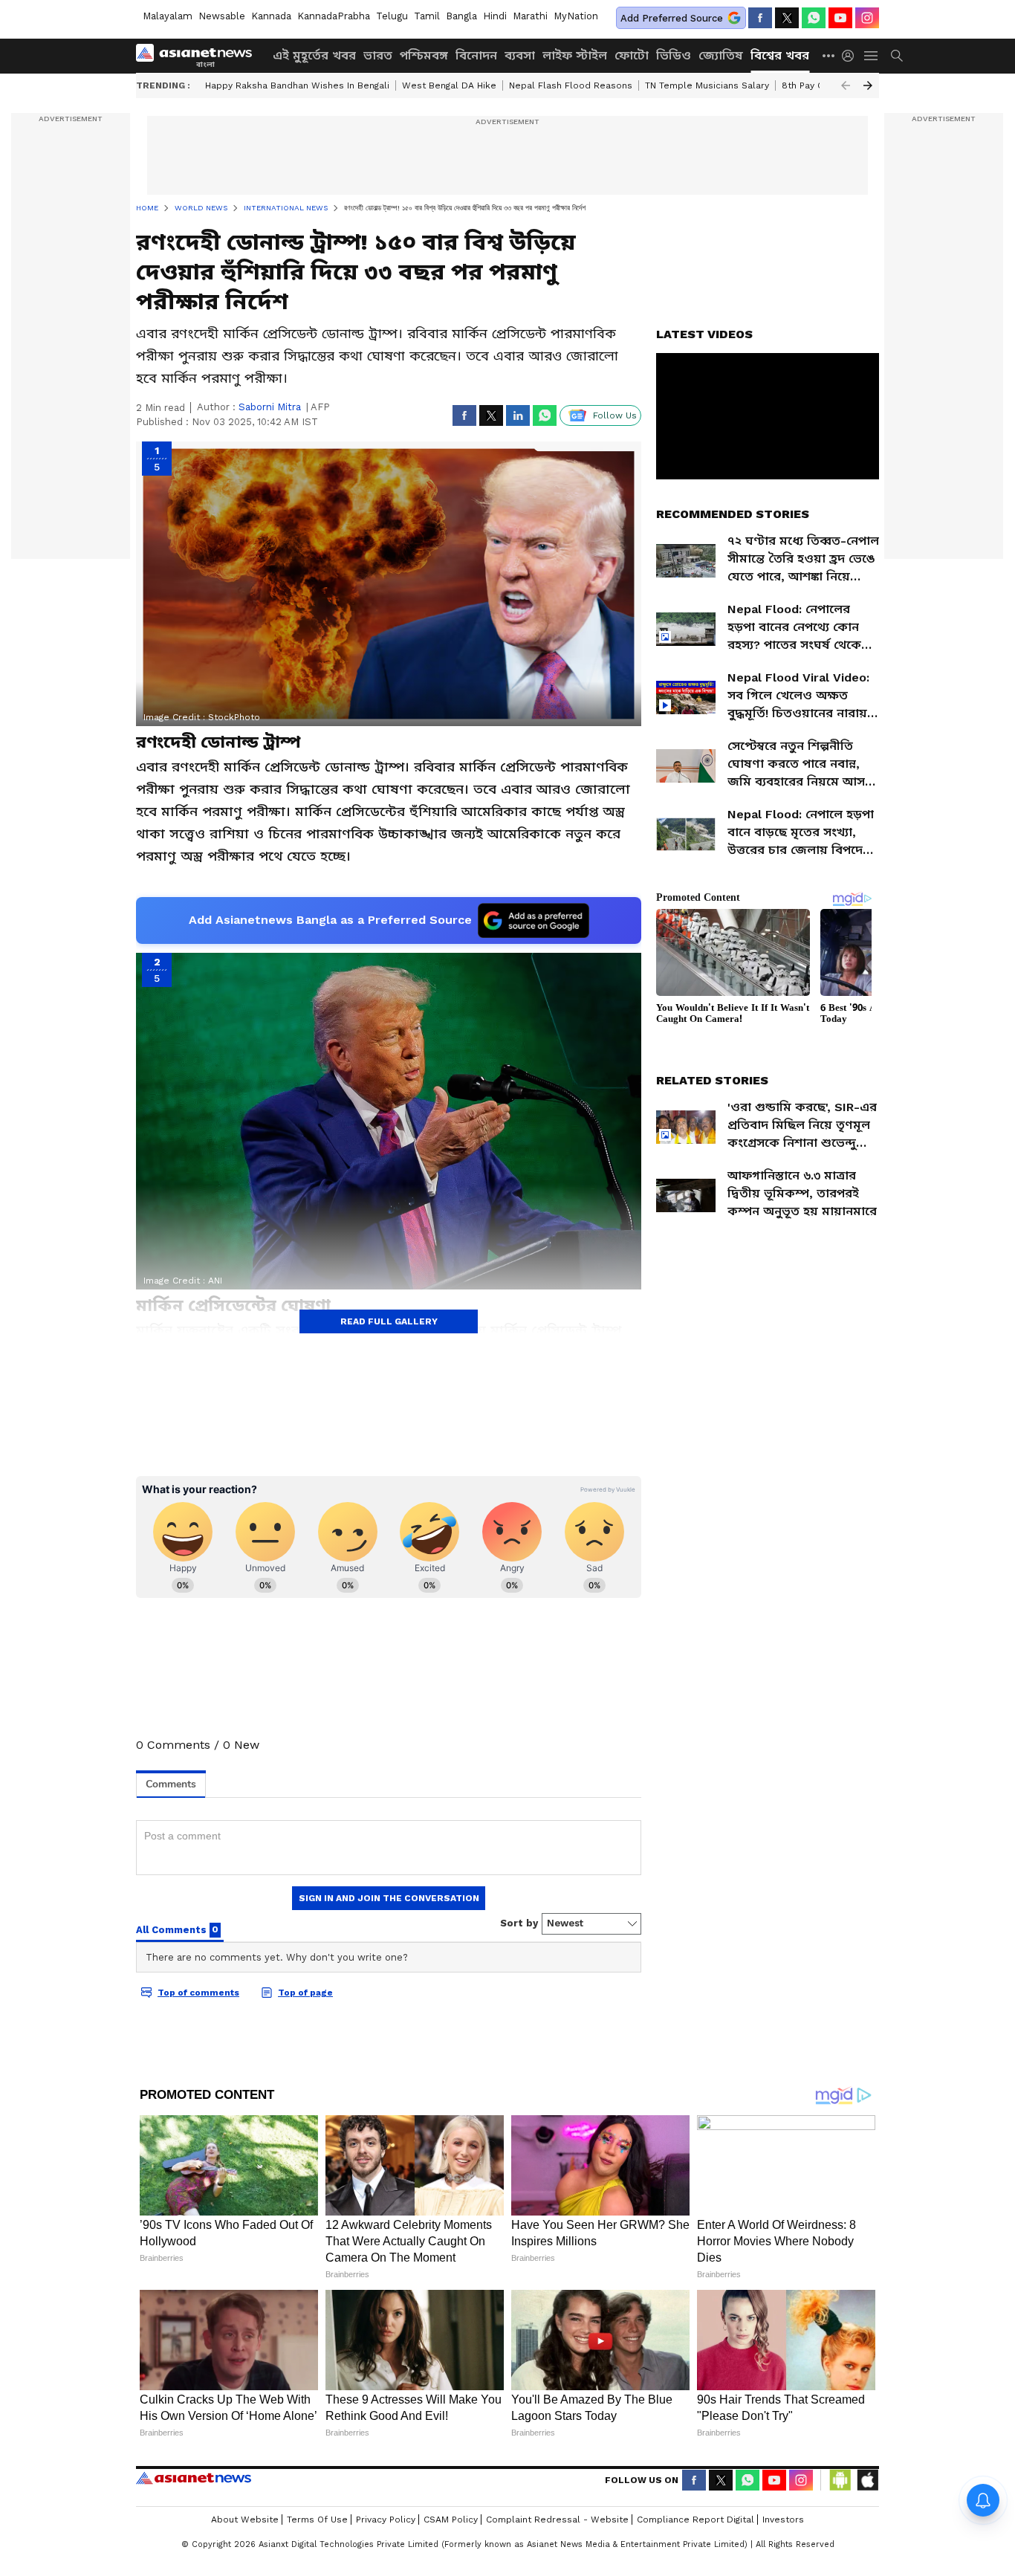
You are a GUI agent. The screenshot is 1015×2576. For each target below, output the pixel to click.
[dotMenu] (829, 55)
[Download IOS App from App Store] (867, 2480)
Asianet (194, 2478)
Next (868, 85)
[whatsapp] (814, 18)
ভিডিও (674, 55)
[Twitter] (787, 18)
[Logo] (199, 56)
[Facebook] (760, 18)
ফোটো (632, 55)
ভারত (378, 55)
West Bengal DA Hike (449, 85)
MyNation (576, 16)
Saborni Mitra (270, 407)
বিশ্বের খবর (780, 55)
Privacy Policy (386, 2520)
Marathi (530, 16)
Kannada (271, 16)
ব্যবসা (520, 55)
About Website (245, 2520)
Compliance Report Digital (695, 2520)
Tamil (427, 16)
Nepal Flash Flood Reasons (571, 85)
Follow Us (615, 415)
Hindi (495, 16)
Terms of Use (317, 2520)
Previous (846, 85)
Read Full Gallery (389, 1321)
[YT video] (840, 18)
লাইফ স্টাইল (575, 55)
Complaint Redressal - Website (557, 2520)
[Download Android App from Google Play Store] (840, 2480)
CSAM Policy (451, 2520)
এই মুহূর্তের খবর (314, 55)
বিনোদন (476, 55)
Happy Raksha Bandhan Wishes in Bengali (297, 85)
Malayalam (168, 16)
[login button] (852, 56)
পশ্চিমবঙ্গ (424, 55)
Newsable (222, 16)
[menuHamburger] (872, 56)
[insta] (867, 18)
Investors (783, 2520)
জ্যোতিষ (721, 55)
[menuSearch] (897, 56)
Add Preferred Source (672, 18)
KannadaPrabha (334, 16)
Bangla (461, 16)
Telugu (392, 16)
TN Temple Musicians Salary (707, 85)
